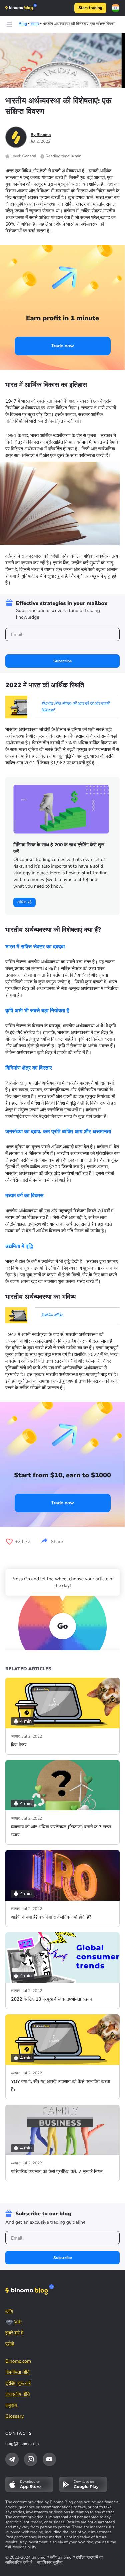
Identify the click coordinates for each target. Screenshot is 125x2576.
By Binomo (41, 135)
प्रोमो (10, 2344)
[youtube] (49, 2459)
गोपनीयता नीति (17, 2372)
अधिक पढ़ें (24, 902)
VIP (18, 2322)
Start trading (90, 8)
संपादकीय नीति (17, 2394)
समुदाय (12, 2405)
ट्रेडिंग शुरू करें (18, 2383)
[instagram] (31, 2459)
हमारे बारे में (14, 2333)
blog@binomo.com (22, 2444)
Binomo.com (18, 2361)
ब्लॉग (9, 2311)
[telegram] (12, 2459)
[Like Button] (9, 1542)
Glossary (15, 2416)
